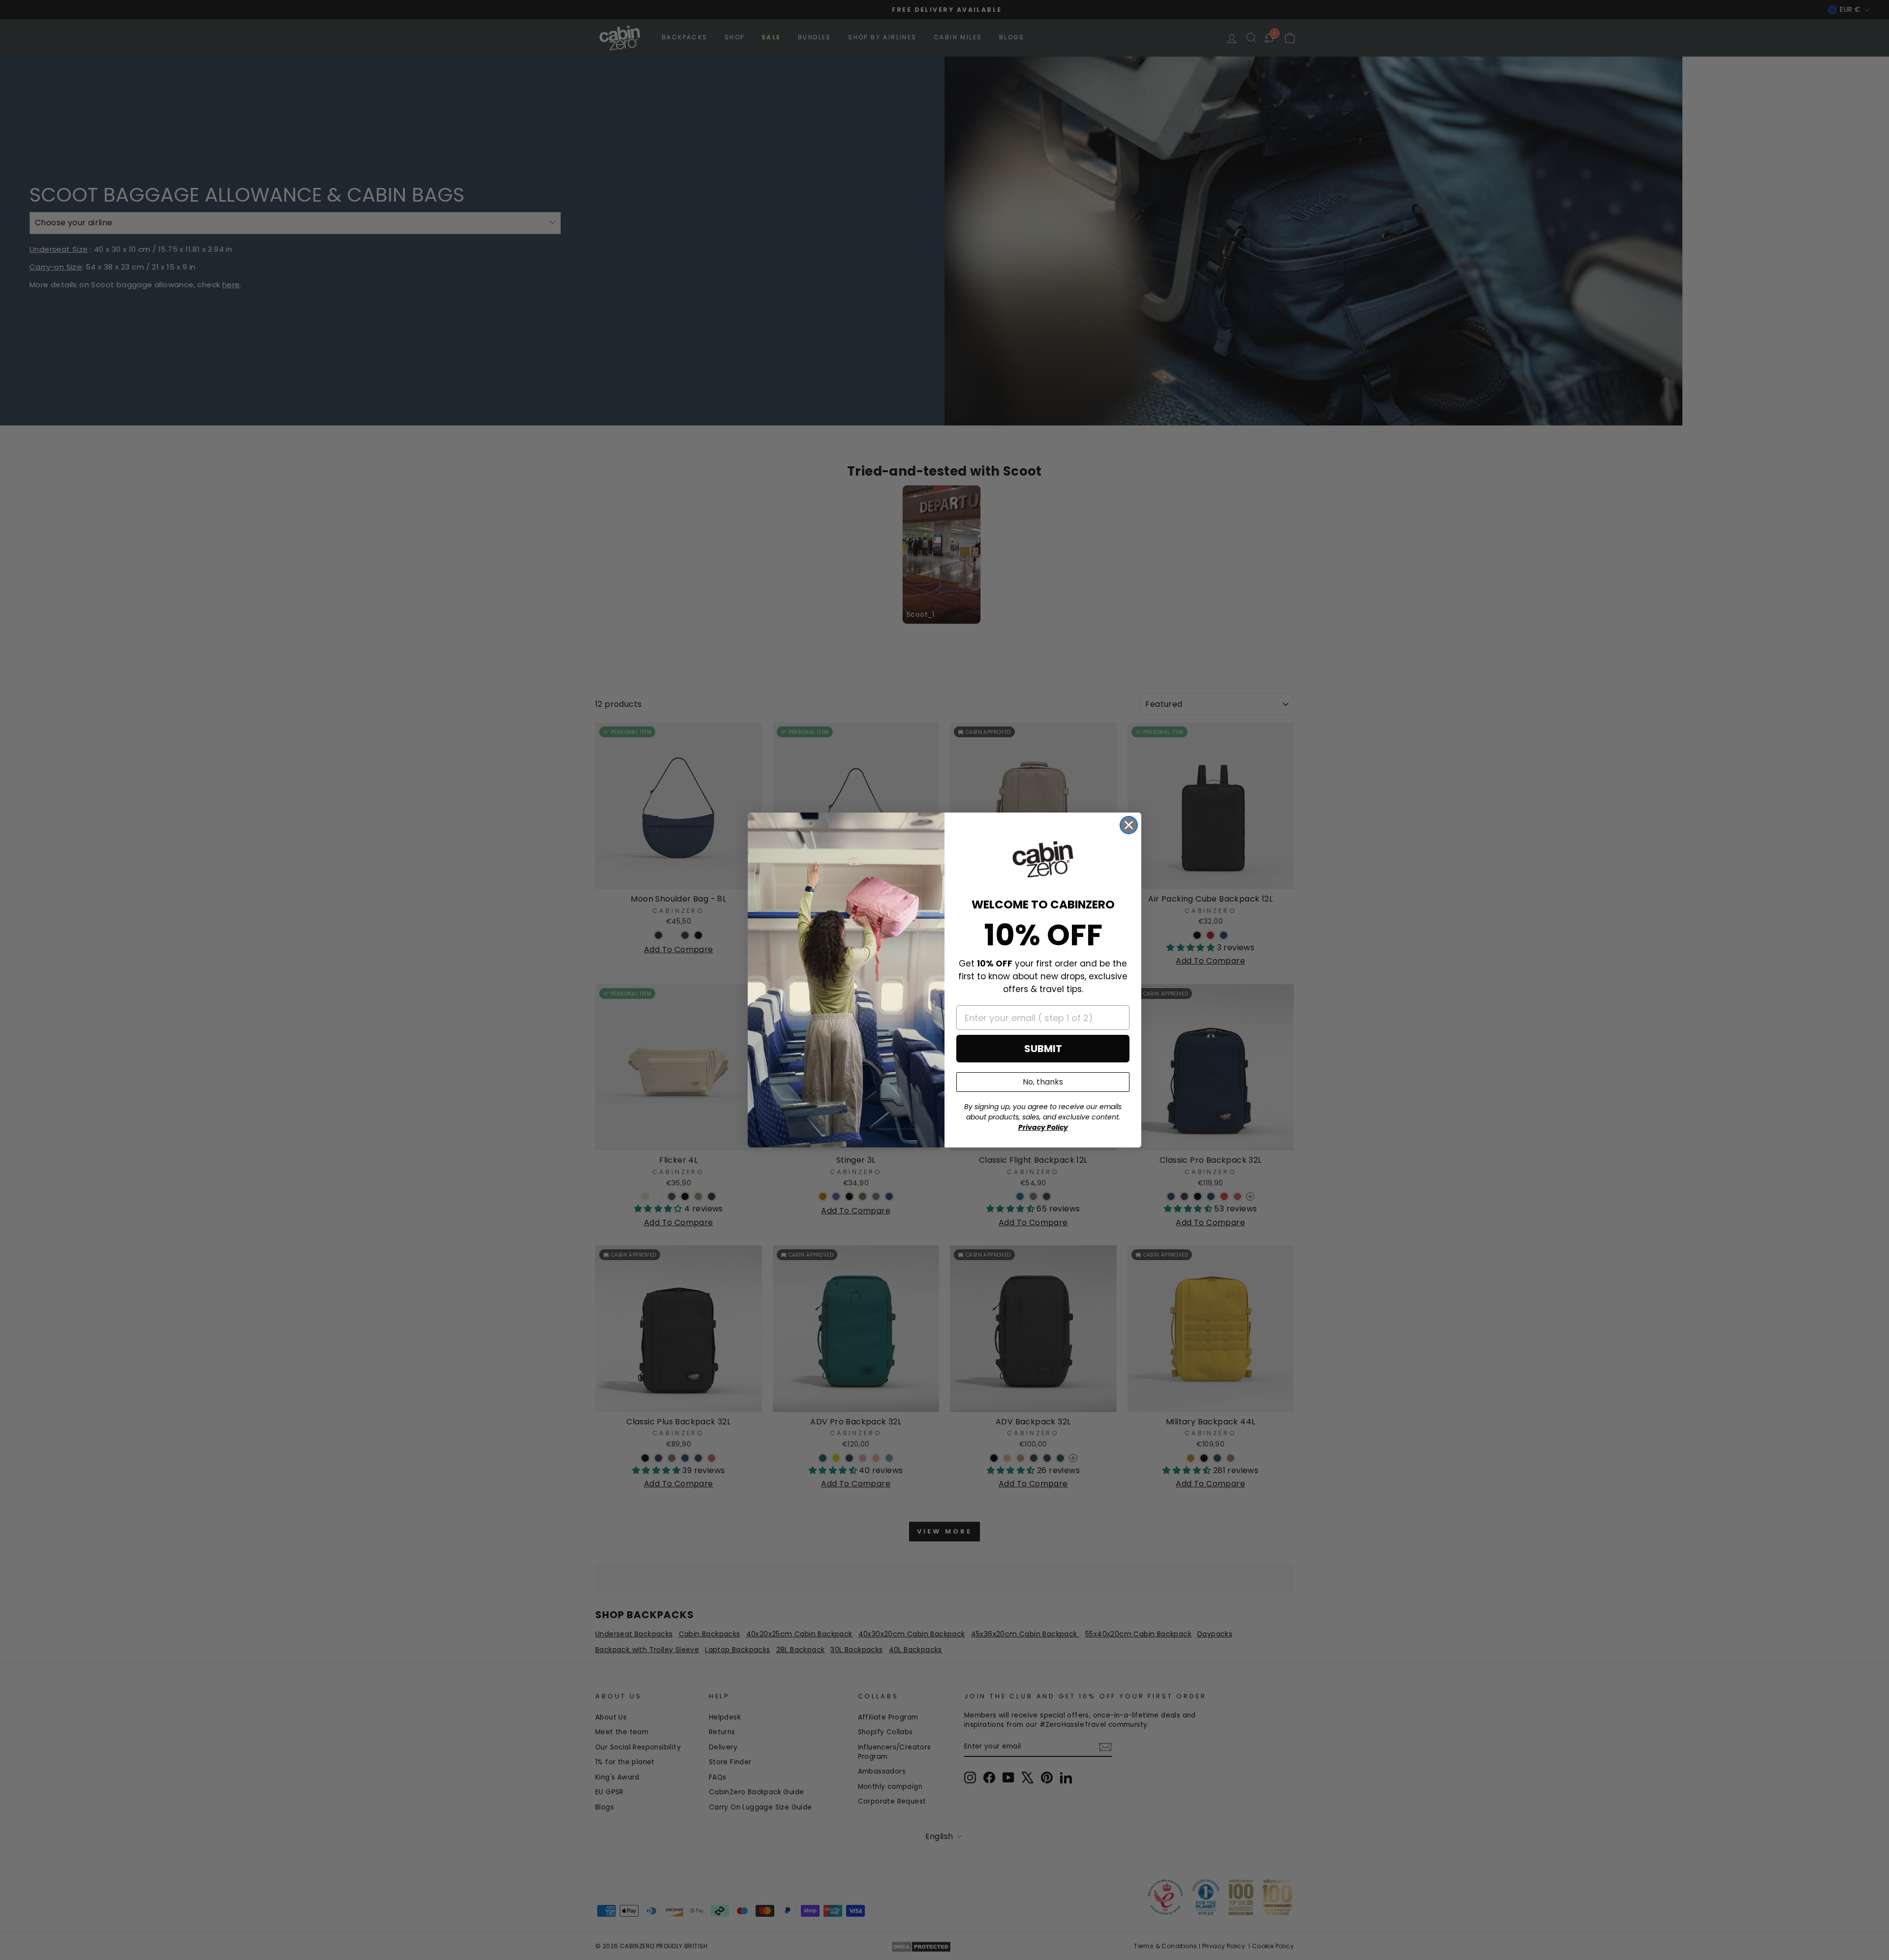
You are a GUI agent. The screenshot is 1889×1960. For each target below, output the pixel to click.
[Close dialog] (1129, 825)
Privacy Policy (1043, 1127)
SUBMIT (1043, 1049)
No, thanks (1043, 1082)
